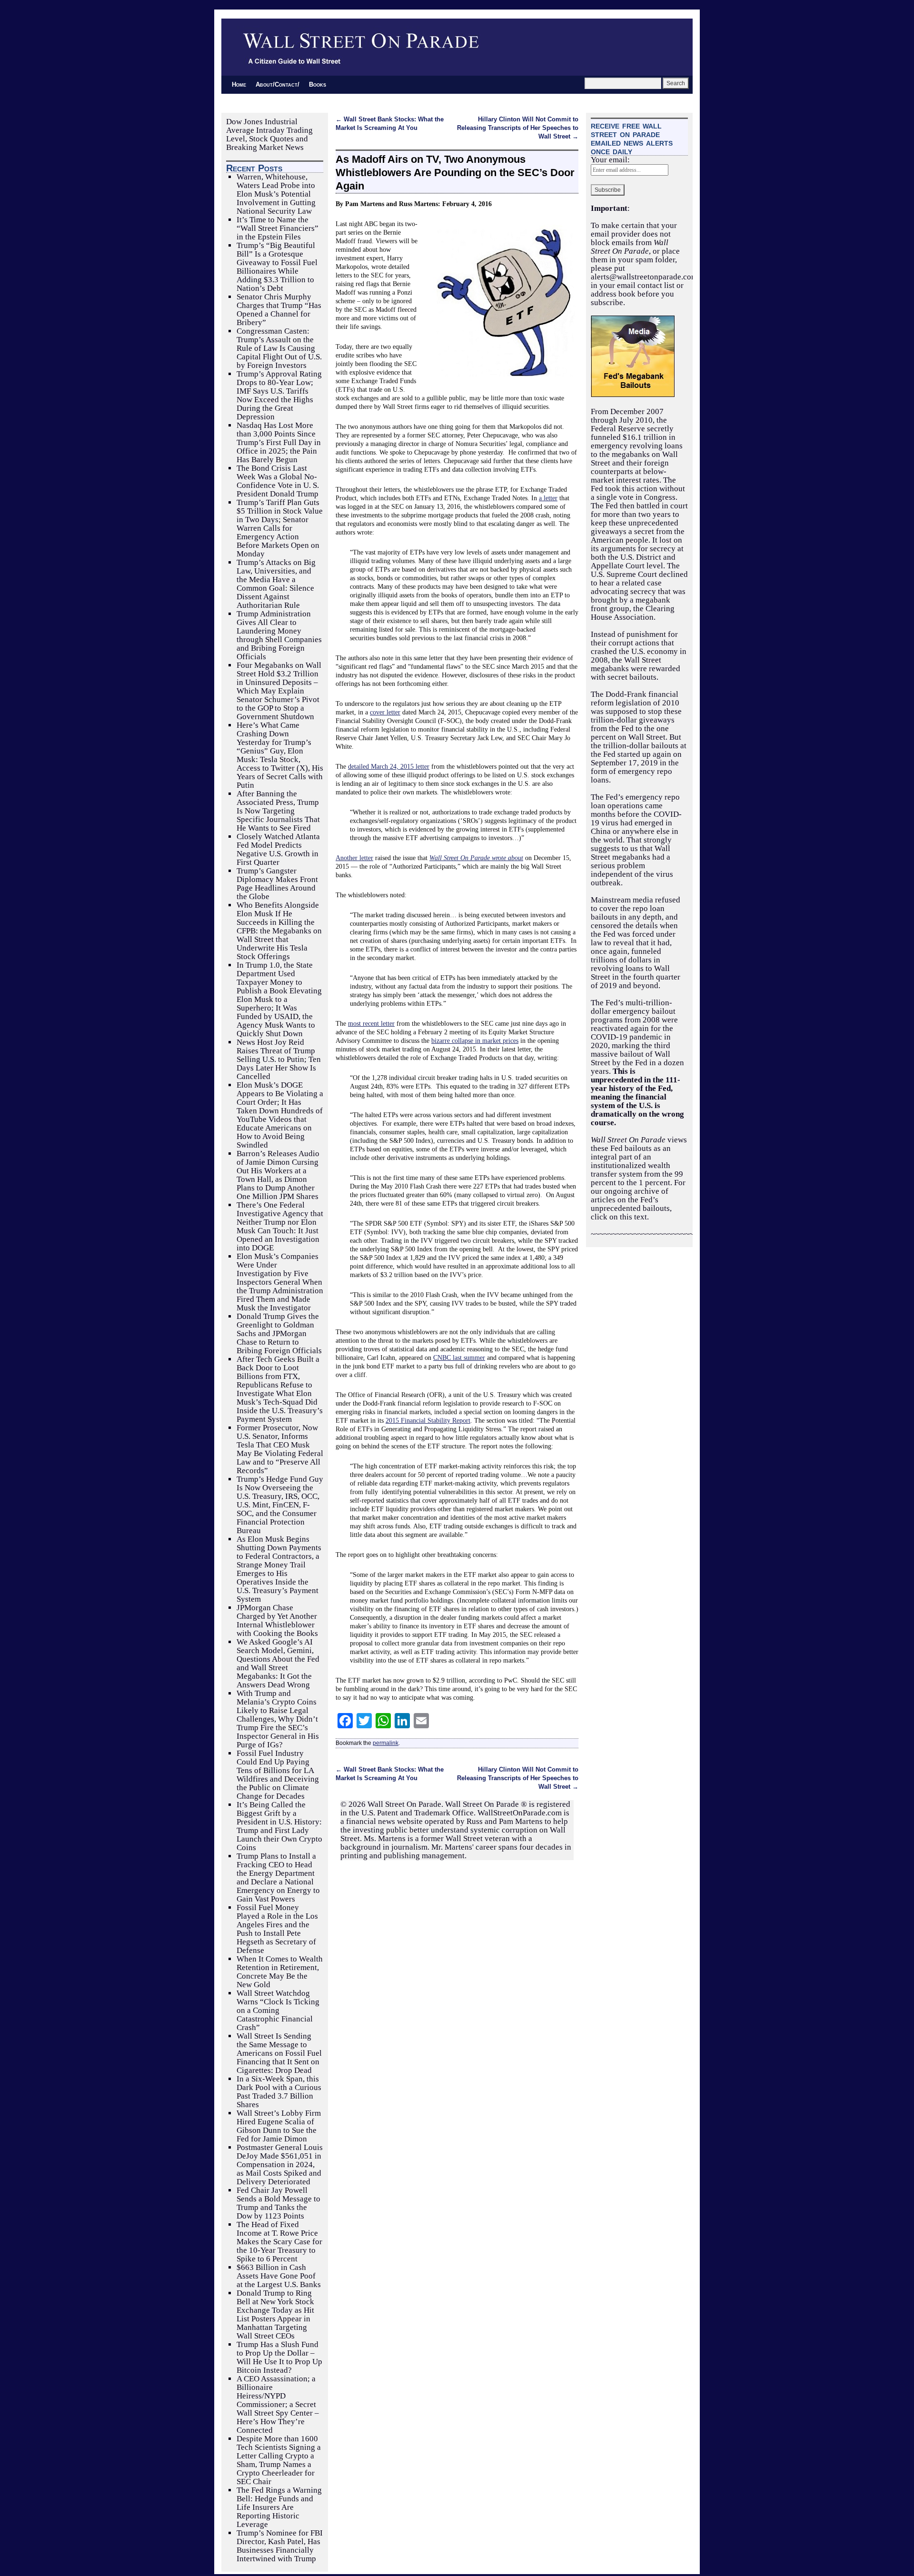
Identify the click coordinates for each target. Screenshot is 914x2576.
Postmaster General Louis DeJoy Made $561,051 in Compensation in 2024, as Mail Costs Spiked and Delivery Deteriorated (280, 2165)
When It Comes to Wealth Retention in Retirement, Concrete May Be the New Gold (280, 1972)
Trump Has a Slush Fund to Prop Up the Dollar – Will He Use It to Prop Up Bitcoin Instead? (279, 2357)
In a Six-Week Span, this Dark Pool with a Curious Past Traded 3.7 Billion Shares (279, 2092)
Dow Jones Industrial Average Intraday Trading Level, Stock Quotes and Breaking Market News (269, 134)
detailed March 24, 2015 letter (389, 766)
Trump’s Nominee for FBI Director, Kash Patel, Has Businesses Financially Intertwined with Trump (280, 2546)
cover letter (385, 712)
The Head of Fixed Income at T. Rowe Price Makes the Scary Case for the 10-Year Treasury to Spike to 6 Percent (279, 2242)
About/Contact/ (278, 84)
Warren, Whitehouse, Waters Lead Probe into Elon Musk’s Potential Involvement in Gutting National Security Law (276, 194)
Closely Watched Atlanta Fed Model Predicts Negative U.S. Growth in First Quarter (278, 849)
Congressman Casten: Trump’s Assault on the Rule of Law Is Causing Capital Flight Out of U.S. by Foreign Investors (279, 348)
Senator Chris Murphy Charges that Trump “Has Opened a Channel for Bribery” (279, 310)
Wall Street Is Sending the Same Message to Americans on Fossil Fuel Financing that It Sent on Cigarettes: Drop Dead (279, 2053)
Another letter (354, 858)
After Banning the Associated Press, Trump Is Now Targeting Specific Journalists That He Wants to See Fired (278, 811)
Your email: (610, 160)
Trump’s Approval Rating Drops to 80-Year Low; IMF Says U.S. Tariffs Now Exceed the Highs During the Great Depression (279, 395)
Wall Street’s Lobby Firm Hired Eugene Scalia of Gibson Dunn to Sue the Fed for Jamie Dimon (279, 2126)
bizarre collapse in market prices (475, 1040)
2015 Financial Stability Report (428, 1420)
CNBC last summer (459, 1357)
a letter (548, 498)
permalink (386, 1743)
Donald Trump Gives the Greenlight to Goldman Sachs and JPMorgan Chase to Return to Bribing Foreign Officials (279, 1333)
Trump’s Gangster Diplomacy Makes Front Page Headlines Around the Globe (277, 884)
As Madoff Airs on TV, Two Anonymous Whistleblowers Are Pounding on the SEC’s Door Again (455, 173)
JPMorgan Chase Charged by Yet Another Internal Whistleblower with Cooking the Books (277, 1620)
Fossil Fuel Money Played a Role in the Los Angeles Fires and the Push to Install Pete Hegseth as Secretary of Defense (277, 1929)
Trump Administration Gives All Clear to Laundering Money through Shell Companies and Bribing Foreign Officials (279, 635)
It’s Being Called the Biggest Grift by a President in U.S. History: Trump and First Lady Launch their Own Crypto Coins (279, 1826)
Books (318, 84)
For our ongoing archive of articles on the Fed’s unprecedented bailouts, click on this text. (638, 1200)
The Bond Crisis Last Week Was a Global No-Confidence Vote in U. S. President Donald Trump (278, 481)
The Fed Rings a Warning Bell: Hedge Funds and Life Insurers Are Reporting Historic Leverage (279, 2507)
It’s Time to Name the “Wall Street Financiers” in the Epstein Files (278, 228)
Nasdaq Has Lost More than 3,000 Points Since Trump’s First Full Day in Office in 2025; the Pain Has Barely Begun (279, 442)
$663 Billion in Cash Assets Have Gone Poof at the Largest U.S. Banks (279, 2276)
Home (239, 84)
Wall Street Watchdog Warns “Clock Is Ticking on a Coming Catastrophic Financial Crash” (278, 2010)
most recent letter (371, 1023)
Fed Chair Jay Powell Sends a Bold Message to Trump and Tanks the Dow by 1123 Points (278, 2203)
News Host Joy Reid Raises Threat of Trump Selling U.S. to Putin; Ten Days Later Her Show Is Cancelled (279, 1059)
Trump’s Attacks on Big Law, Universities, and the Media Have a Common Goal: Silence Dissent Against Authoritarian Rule (276, 584)
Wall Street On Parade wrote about (476, 858)
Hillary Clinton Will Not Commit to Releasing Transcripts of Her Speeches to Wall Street (518, 128)
